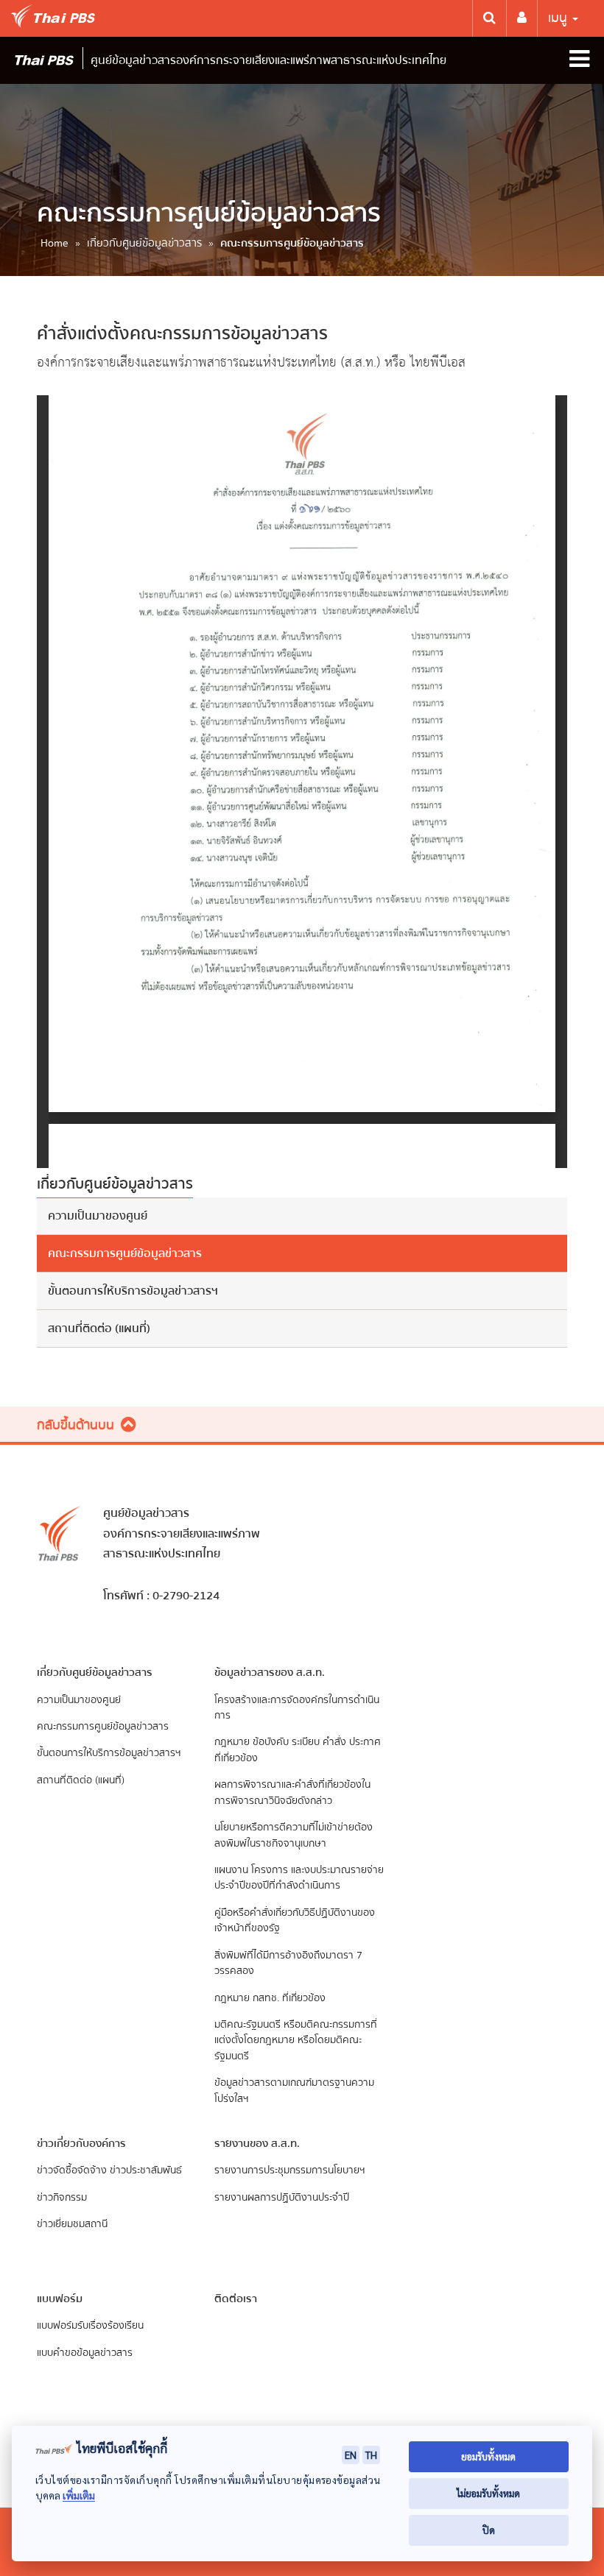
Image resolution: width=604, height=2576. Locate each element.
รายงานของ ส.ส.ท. (257, 2143)
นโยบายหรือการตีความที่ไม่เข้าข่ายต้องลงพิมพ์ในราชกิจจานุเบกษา (294, 1835)
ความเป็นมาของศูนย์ (98, 1216)
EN (351, 2455)
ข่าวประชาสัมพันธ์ (146, 2170)
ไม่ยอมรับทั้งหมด (488, 2493)
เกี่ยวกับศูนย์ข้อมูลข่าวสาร (144, 243)
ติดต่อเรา (236, 2299)
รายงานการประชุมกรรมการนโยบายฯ (290, 2170)
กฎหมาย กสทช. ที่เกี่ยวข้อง (270, 1998)
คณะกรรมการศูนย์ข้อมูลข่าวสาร (125, 1253)
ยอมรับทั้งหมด (488, 2456)
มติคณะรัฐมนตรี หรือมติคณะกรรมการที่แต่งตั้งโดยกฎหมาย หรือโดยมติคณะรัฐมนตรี (296, 2040)
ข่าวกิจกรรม (62, 2197)
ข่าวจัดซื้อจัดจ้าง (72, 2170)
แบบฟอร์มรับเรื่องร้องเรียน (90, 2325)
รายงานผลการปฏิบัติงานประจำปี (282, 2197)
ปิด (489, 2530)
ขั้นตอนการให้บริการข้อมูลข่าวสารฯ (133, 1291)
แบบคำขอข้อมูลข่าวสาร (85, 2353)
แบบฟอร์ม (60, 2299)
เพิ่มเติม (79, 2495)
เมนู (559, 18)
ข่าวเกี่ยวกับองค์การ (81, 2143)
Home (55, 243)
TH (371, 2455)
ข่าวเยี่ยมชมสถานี (72, 2224)
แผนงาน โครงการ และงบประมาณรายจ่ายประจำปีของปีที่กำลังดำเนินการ (299, 1878)
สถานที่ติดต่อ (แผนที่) (99, 1328)
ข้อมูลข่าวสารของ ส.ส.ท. (270, 1672)
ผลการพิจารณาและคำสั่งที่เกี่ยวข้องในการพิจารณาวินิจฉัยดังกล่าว (292, 1792)
